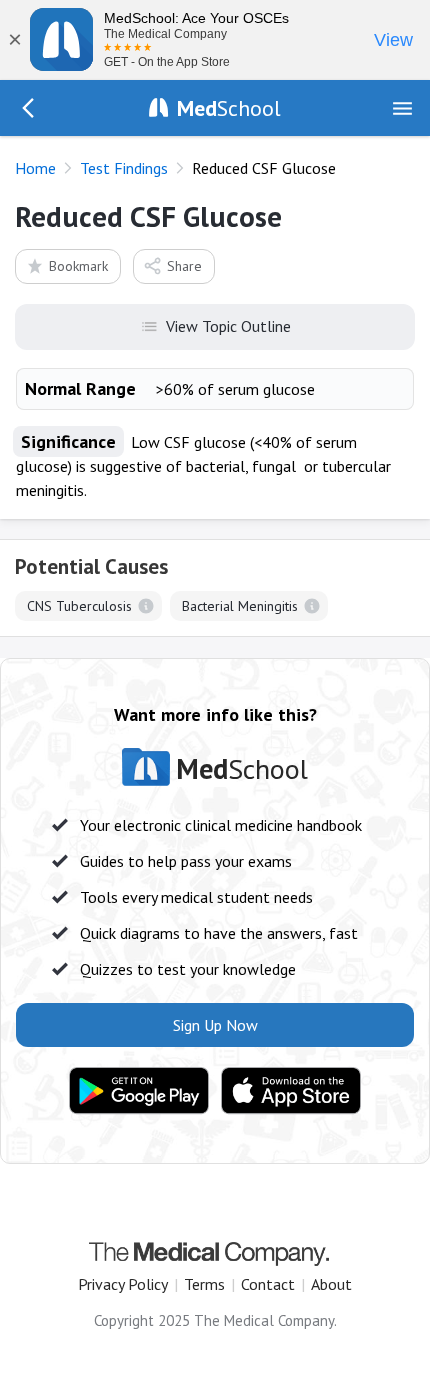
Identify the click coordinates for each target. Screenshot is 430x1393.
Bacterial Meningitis (240, 606)
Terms (204, 1284)
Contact (268, 1284)
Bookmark (78, 266)
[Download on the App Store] (291, 1091)
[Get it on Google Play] (139, 1091)
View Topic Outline (228, 326)
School (229, 108)
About (331, 1284)
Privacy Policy (123, 1284)
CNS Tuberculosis (79, 606)
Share (184, 266)
